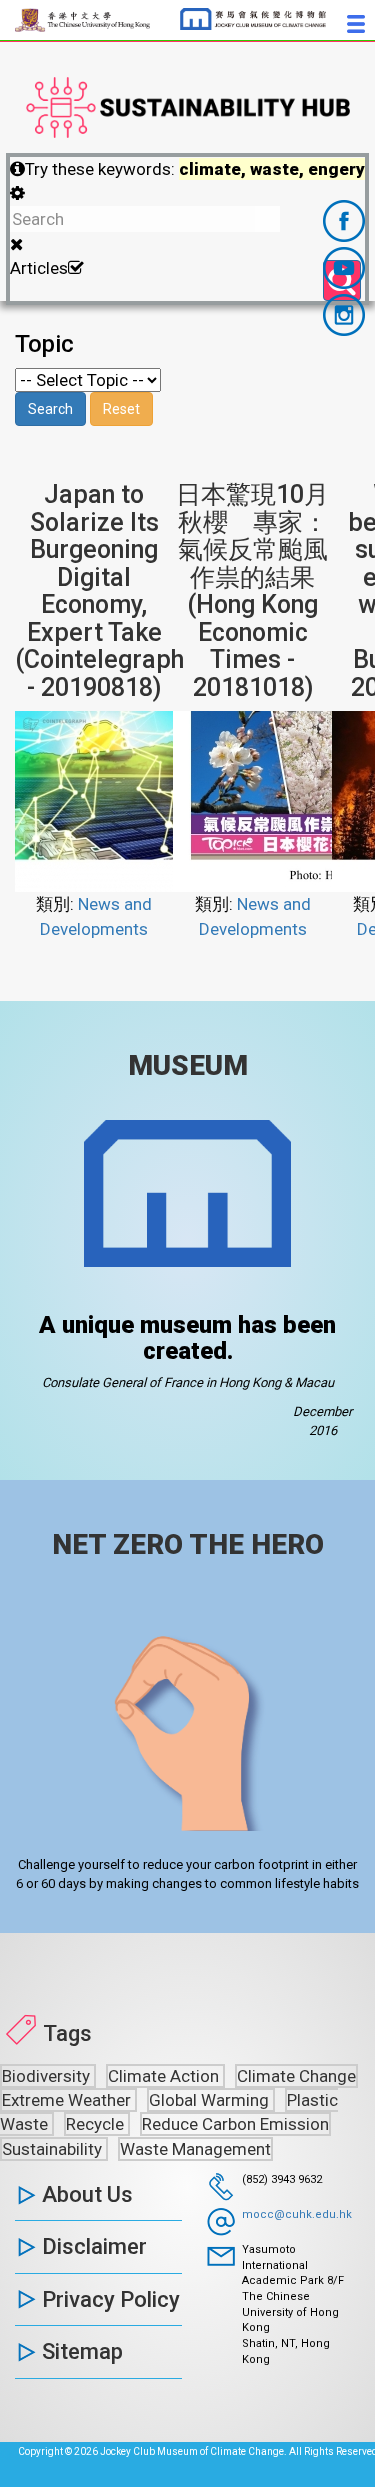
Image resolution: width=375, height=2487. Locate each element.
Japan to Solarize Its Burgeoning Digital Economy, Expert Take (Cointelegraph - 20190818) (99, 591)
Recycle (97, 2124)
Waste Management (195, 2149)
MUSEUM (188, 1065)
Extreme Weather (68, 2100)
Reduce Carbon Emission (235, 2124)
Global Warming (211, 2100)
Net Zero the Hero (188, 1544)
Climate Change (296, 2076)
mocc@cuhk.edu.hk (297, 2214)
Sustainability (54, 2149)
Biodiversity (48, 2076)
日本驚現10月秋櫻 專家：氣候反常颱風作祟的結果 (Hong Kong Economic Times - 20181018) (252, 591)
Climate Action (165, 2076)
